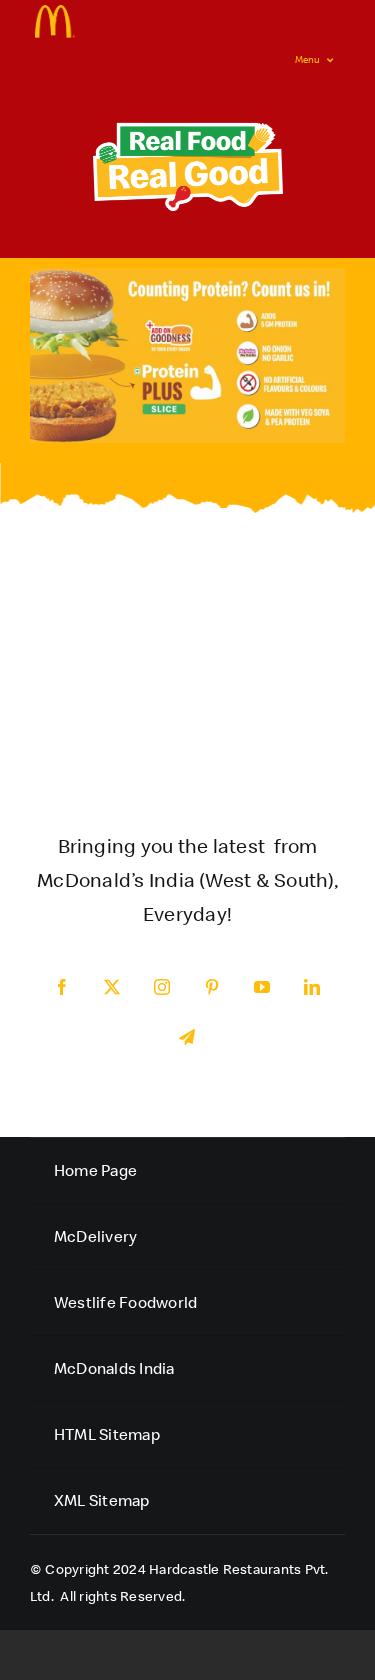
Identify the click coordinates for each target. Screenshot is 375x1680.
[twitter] (113, 987)
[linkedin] (313, 987)
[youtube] (263, 987)
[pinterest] (213, 987)
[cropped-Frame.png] (55, 13)
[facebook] (63, 987)
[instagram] (163, 987)
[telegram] (188, 1037)
